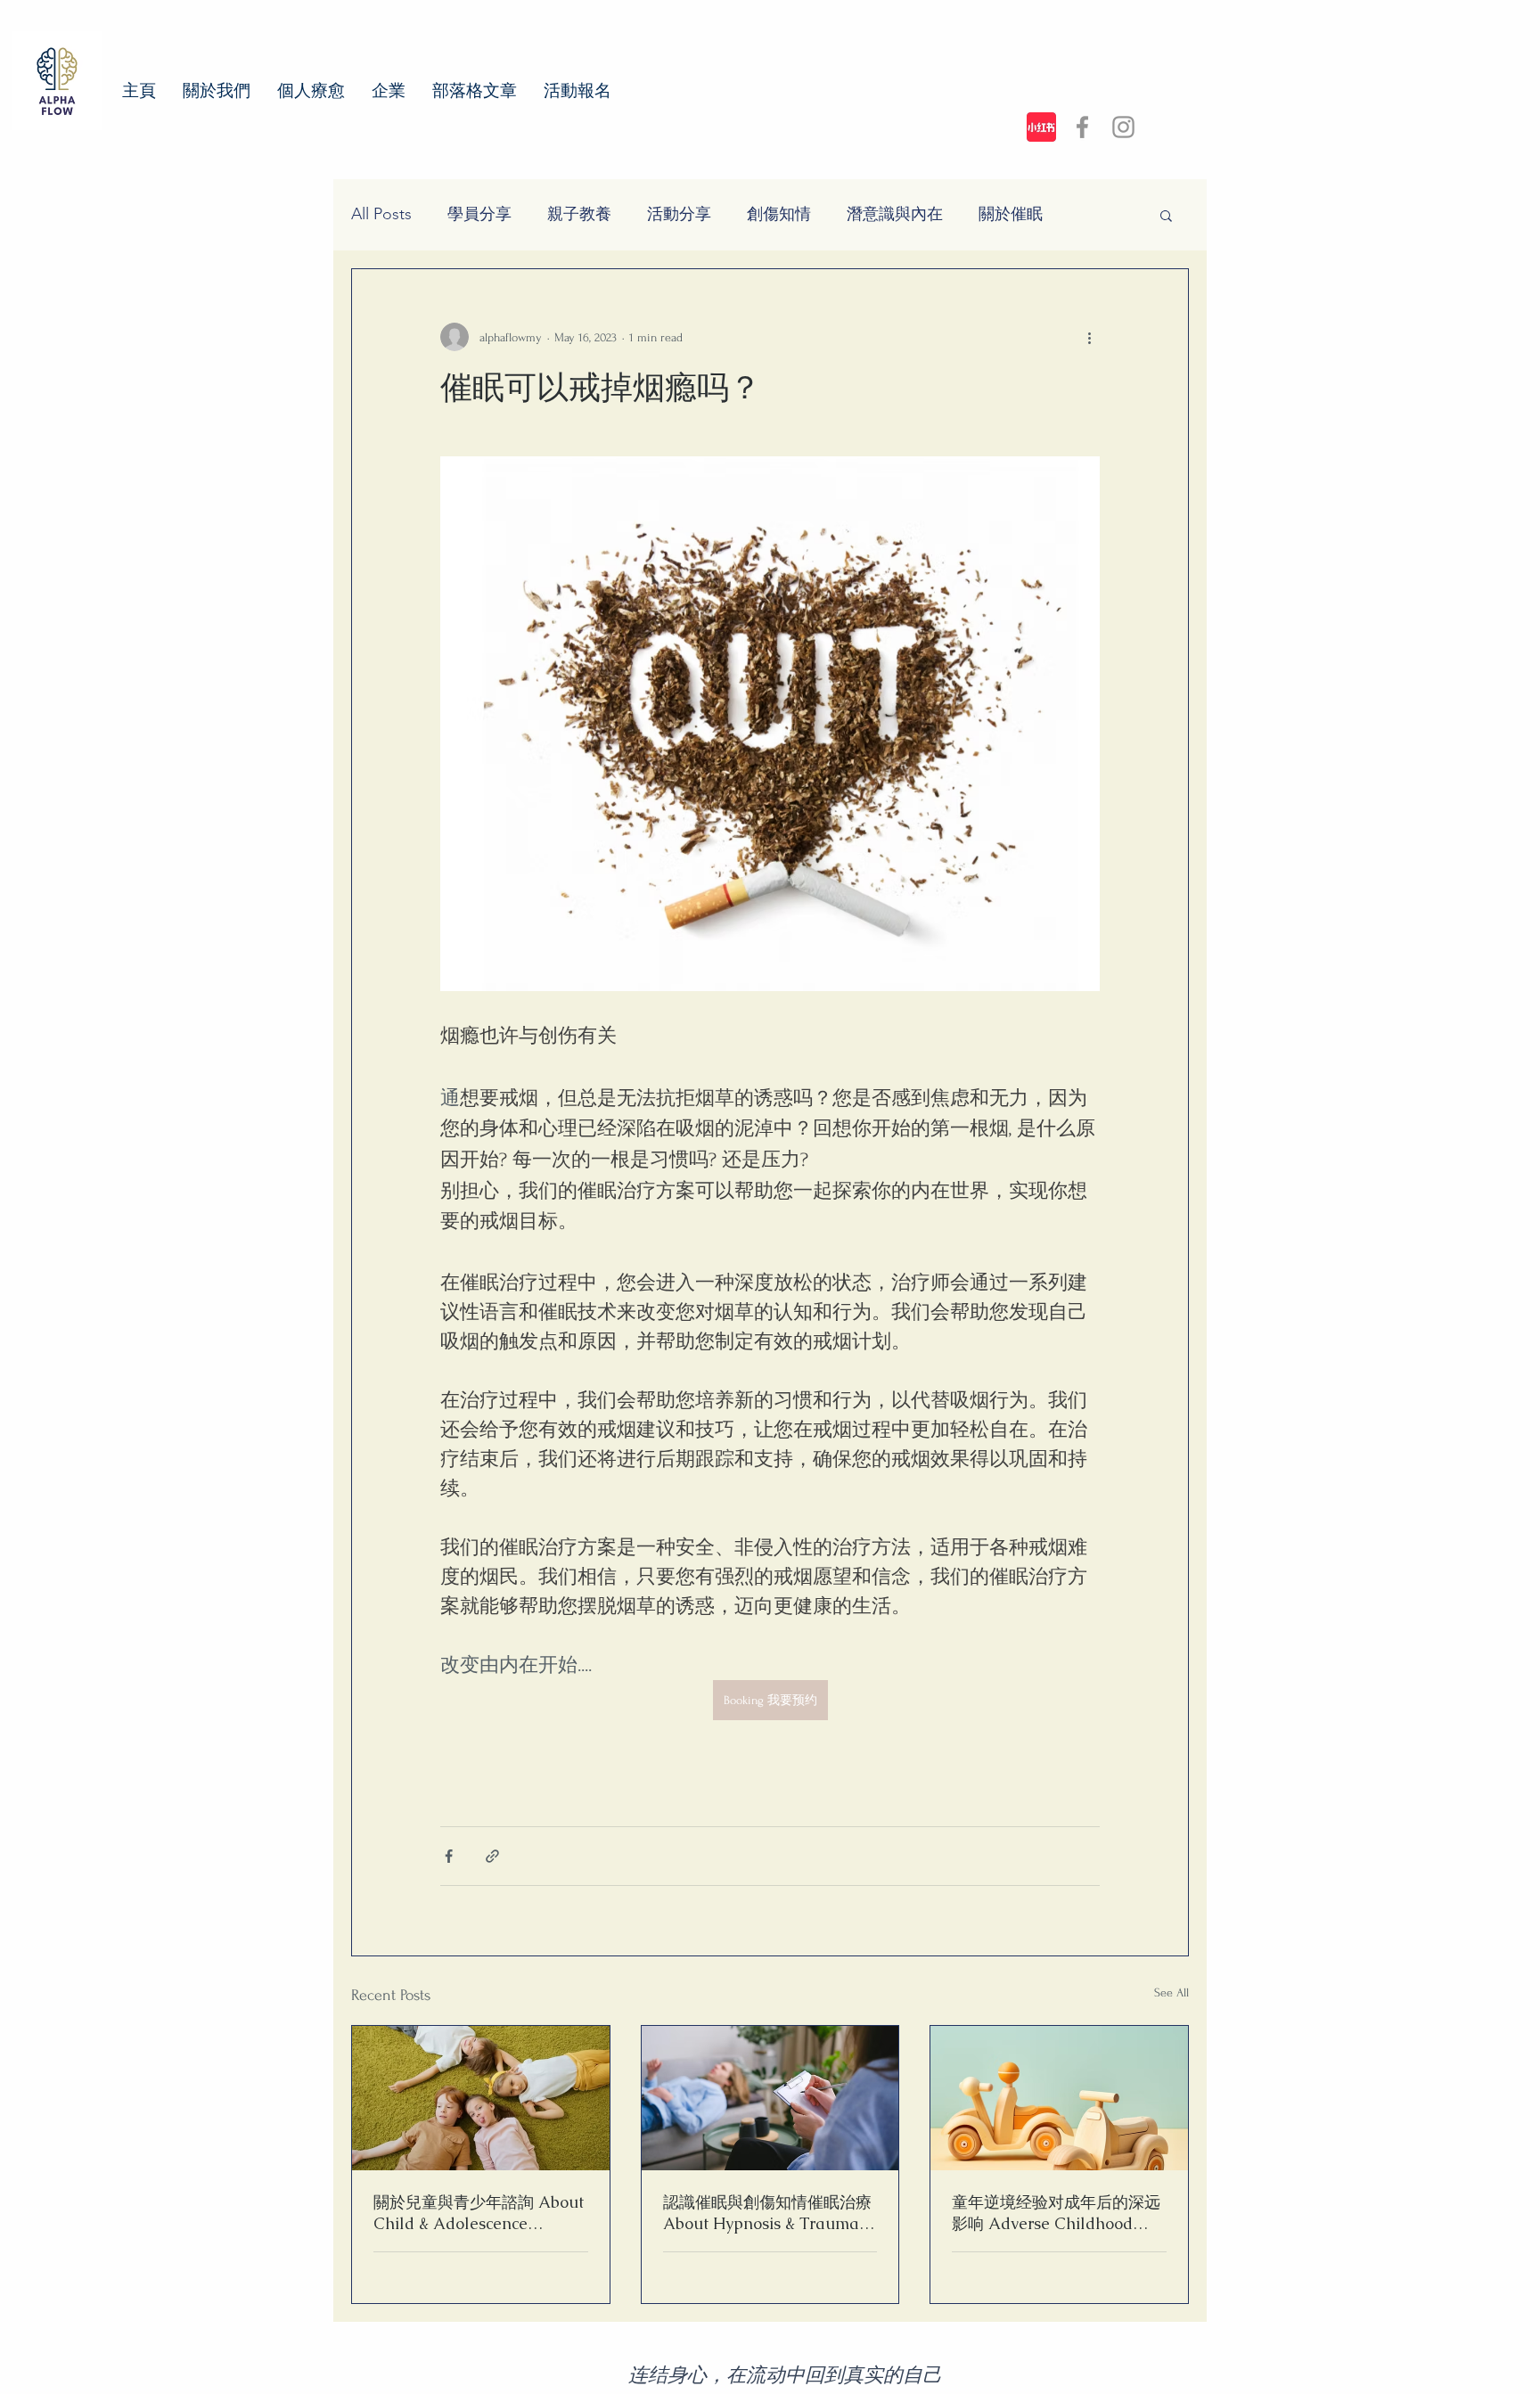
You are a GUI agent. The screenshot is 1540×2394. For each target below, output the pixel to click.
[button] (1166, 215)
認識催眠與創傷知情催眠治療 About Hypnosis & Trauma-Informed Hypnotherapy (767, 2213)
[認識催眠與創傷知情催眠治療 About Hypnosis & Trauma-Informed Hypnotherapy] (770, 2098)
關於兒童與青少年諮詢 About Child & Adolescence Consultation (479, 2213)
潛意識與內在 (895, 214)
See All (1171, 1992)
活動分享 (679, 214)
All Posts (381, 214)
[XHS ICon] (1041, 127)
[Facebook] (1082, 127)
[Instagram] (1123, 127)
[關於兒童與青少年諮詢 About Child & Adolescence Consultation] (481, 2098)
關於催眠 (1011, 214)
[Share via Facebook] (449, 1856)
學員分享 (479, 214)
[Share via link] (492, 1856)
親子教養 (579, 214)
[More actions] (1089, 337)
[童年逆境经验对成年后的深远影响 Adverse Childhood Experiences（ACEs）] (1059, 2098)
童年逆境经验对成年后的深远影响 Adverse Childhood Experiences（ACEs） (1056, 2213)
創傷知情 (779, 214)
